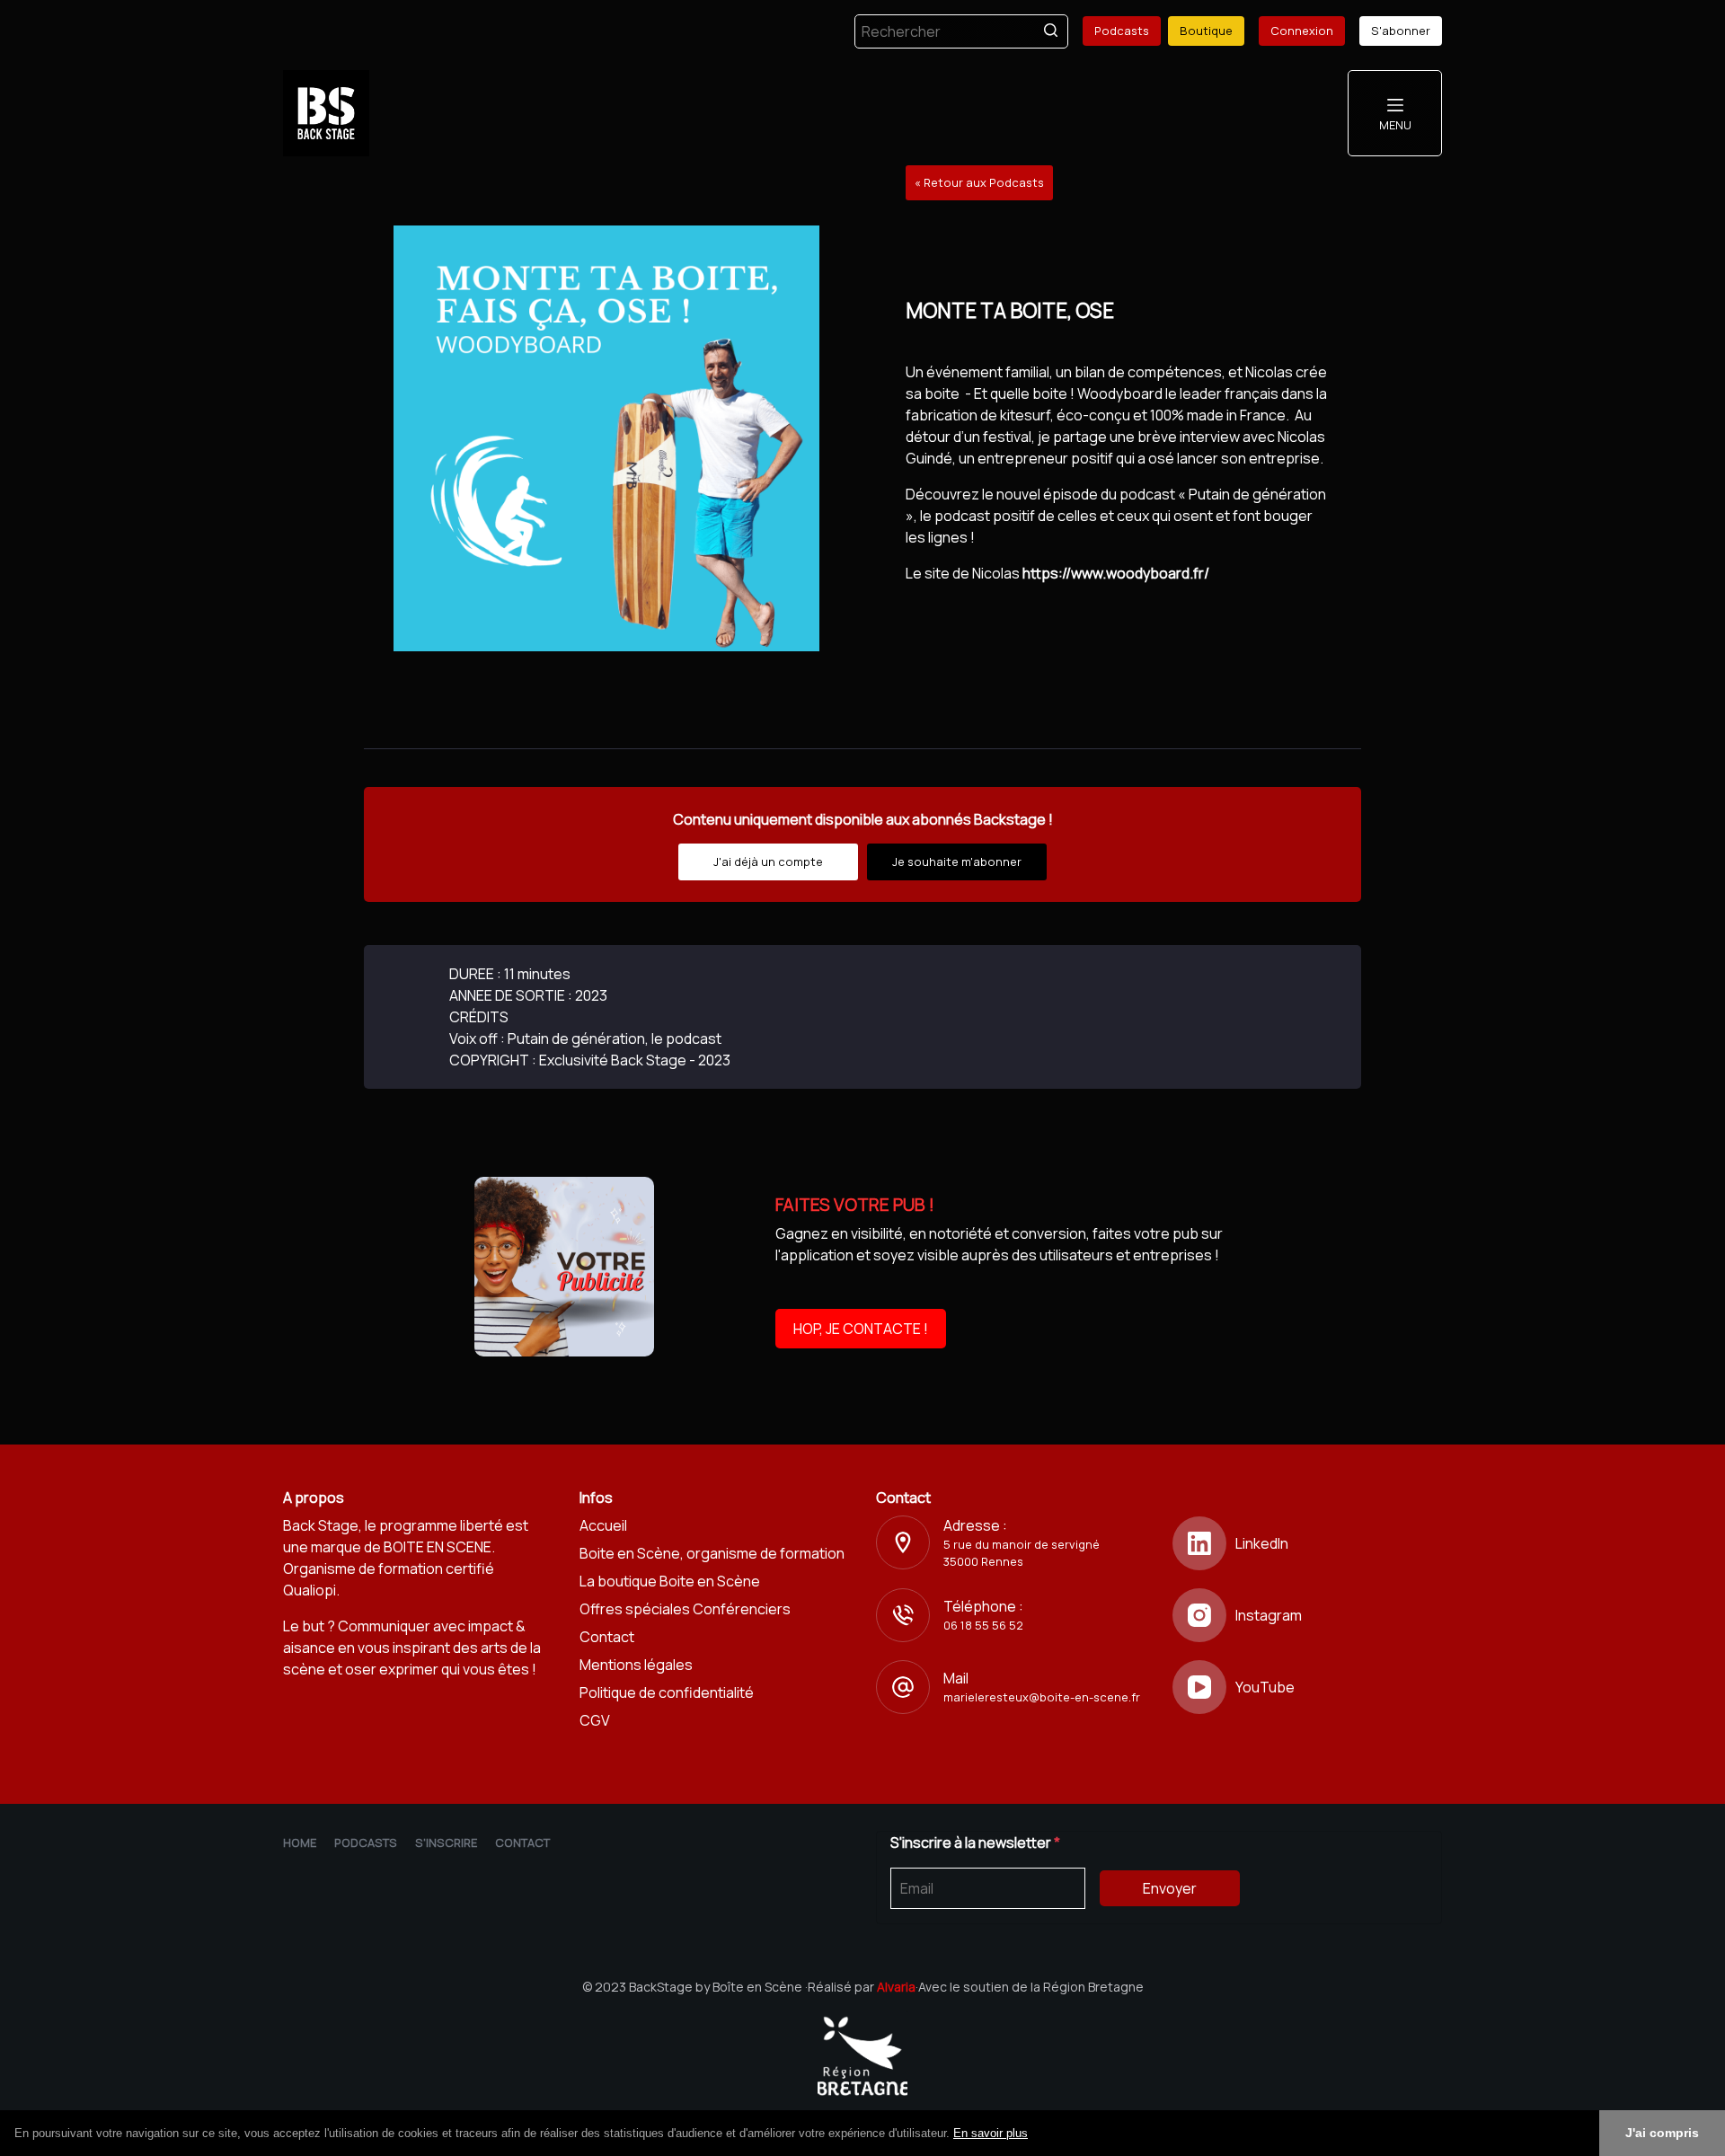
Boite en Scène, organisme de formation (712, 1553)
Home (300, 1842)
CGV (595, 1720)
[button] (1034, 2134)
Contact (607, 1637)
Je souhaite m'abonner (957, 862)
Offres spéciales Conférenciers (685, 1609)
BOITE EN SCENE (438, 1547)
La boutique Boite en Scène (670, 1581)
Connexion (1302, 31)
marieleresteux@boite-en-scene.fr (1042, 1697)
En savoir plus (991, 2133)
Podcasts (1122, 31)
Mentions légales (636, 1665)
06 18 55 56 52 (983, 1625)
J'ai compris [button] (1662, 2133)
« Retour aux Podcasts (979, 182)
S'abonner (1401, 31)
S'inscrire (446, 1842)
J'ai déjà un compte (768, 862)
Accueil (603, 1525)
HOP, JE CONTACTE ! (861, 1329)
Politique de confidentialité (667, 1692)
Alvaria (896, 1987)
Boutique (1206, 31)
